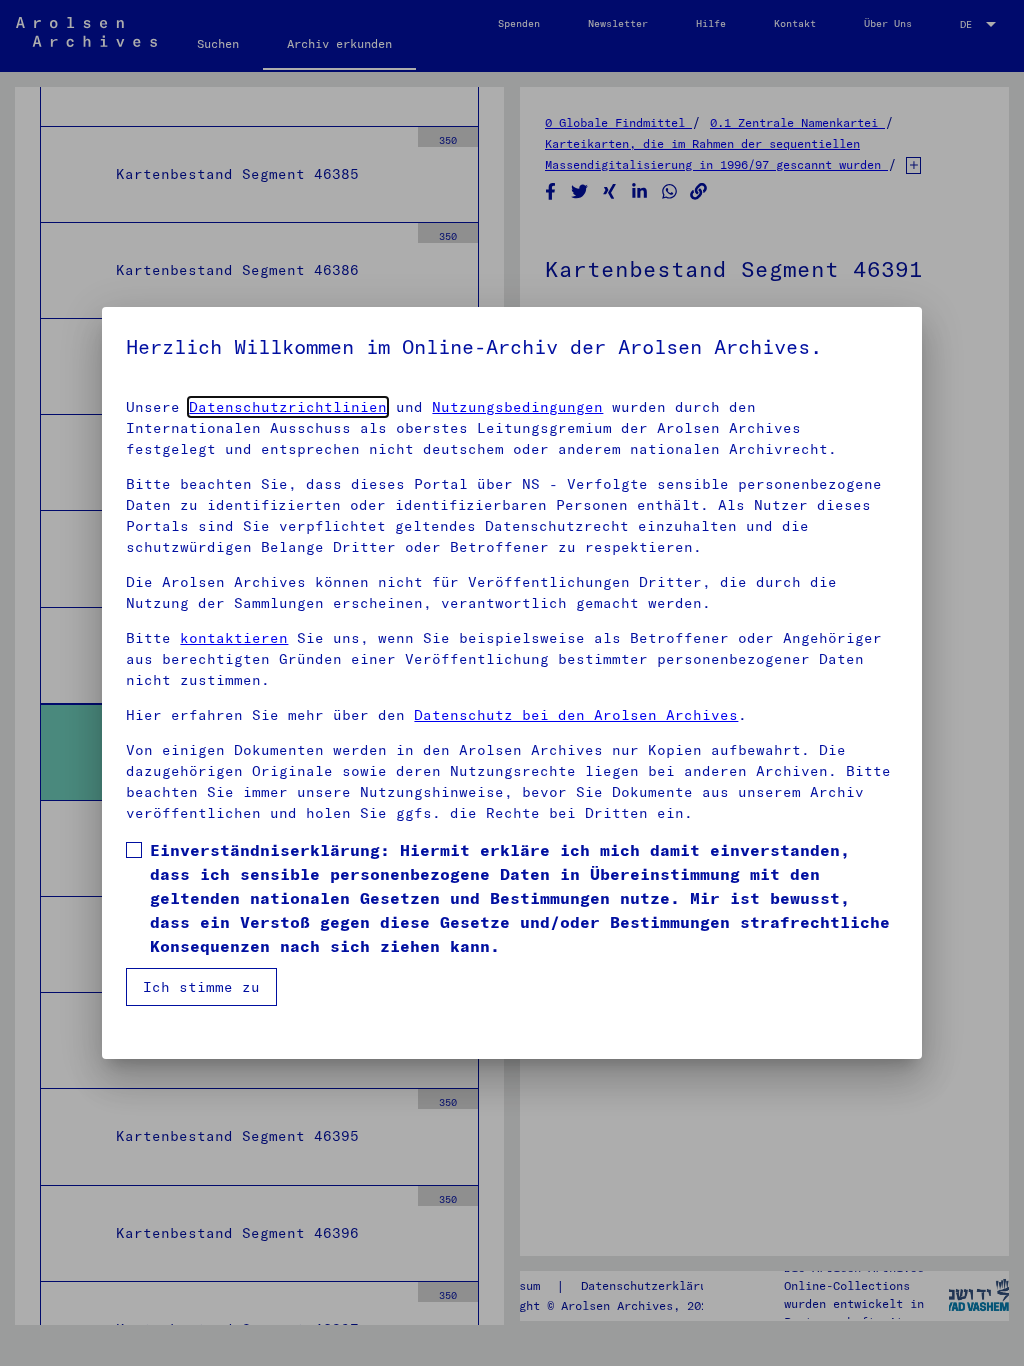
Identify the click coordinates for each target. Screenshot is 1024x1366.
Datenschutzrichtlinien (288, 407)
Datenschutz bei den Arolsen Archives (576, 715)
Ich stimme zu (201, 987)
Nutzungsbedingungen (517, 407)
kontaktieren (234, 638)
